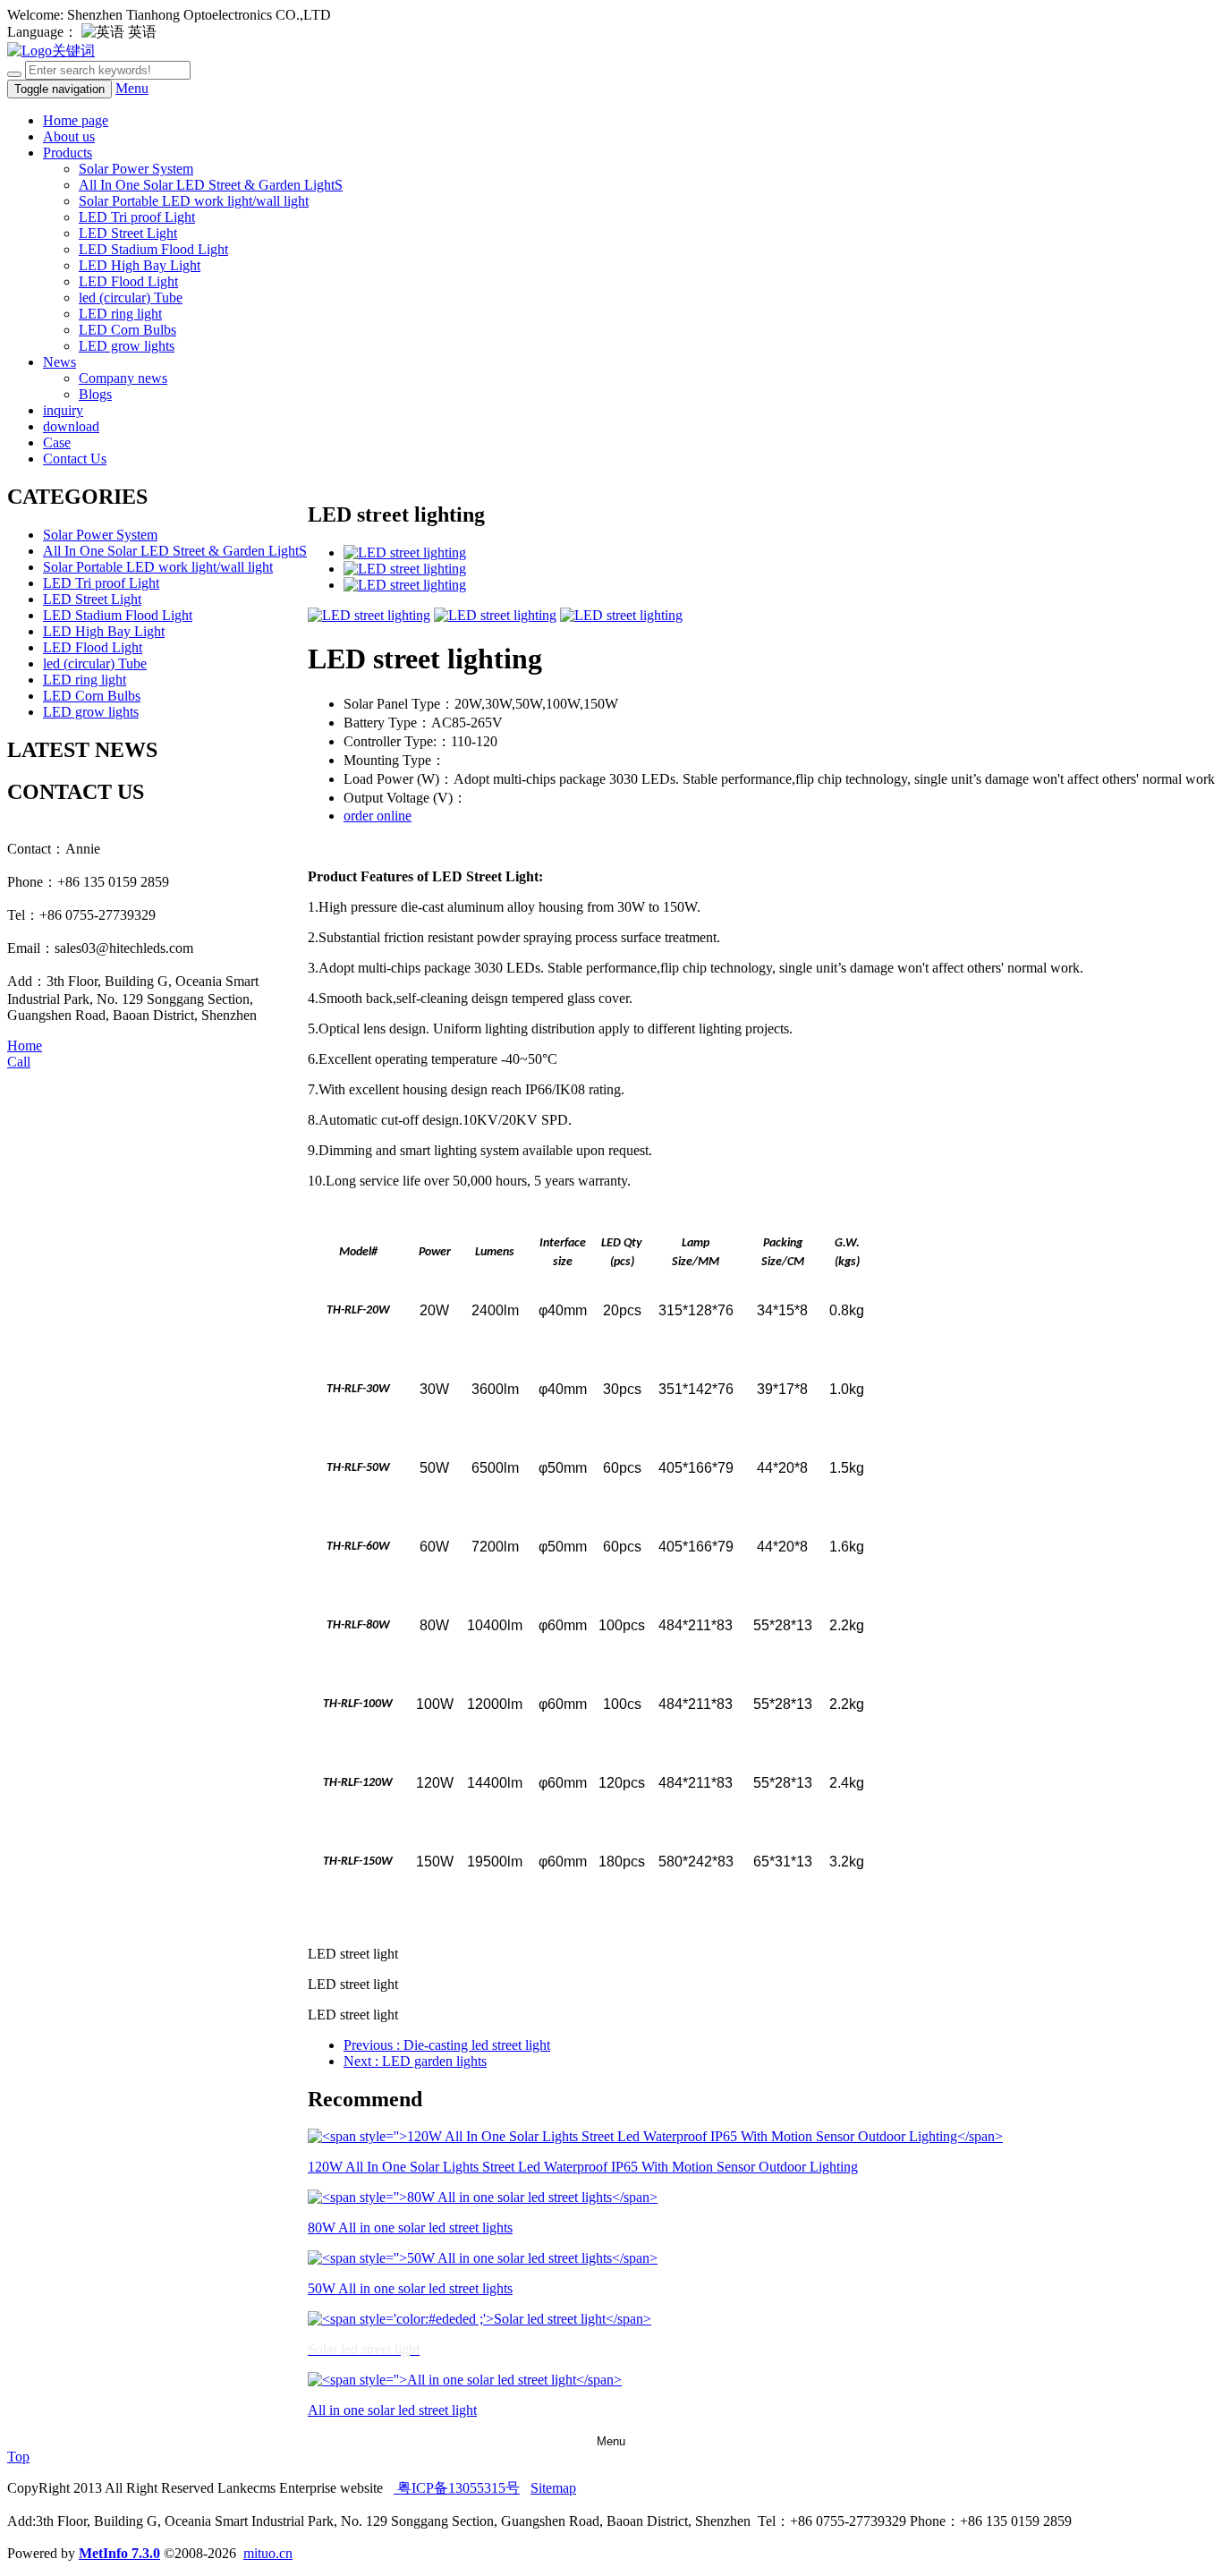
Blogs (95, 394)
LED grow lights (127, 346)
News (59, 362)
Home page (76, 120)
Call (19, 1062)
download (71, 426)
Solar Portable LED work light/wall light (194, 201)
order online (378, 816)
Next (415, 2061)
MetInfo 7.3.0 (119, 2553)
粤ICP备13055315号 (457, 2488)
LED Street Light (128, 233)
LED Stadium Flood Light (153, 249)
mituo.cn (268, 2553)
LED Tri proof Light (137, 217)
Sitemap (553, 2488)
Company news (123, 378)
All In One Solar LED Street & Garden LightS (211, 185)
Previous (447, 2045)
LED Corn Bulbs (127, 330)
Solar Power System (136, 169)
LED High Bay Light (140, 265)
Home (25, 1046)
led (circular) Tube (131, 298)
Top (18, 2457)
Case (57, 442)
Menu (132, 88)
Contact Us (75, 459)
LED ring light (120, 314)
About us (69, 136)
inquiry (63, 410)
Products (68, 153)
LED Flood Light (128, 281)
